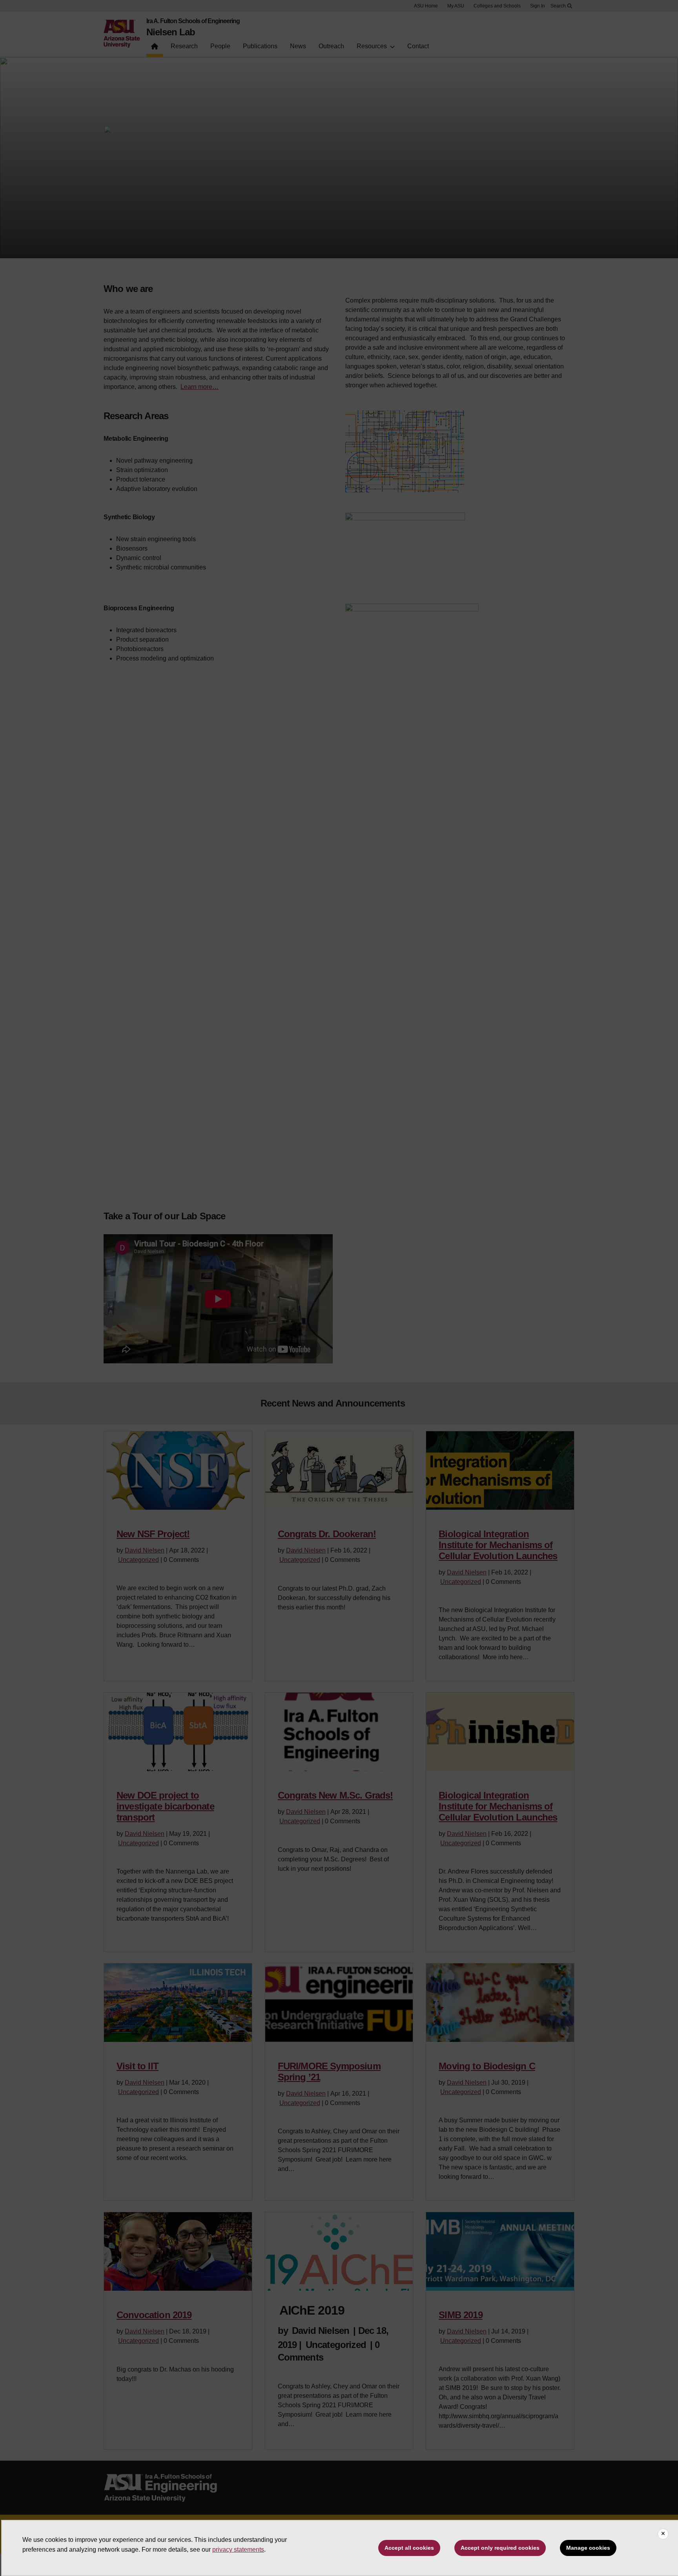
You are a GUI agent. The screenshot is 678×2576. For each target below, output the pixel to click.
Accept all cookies (409, 2548)
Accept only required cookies (500, 2548)
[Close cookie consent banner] (663, 2534)
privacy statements (238, 2550)
